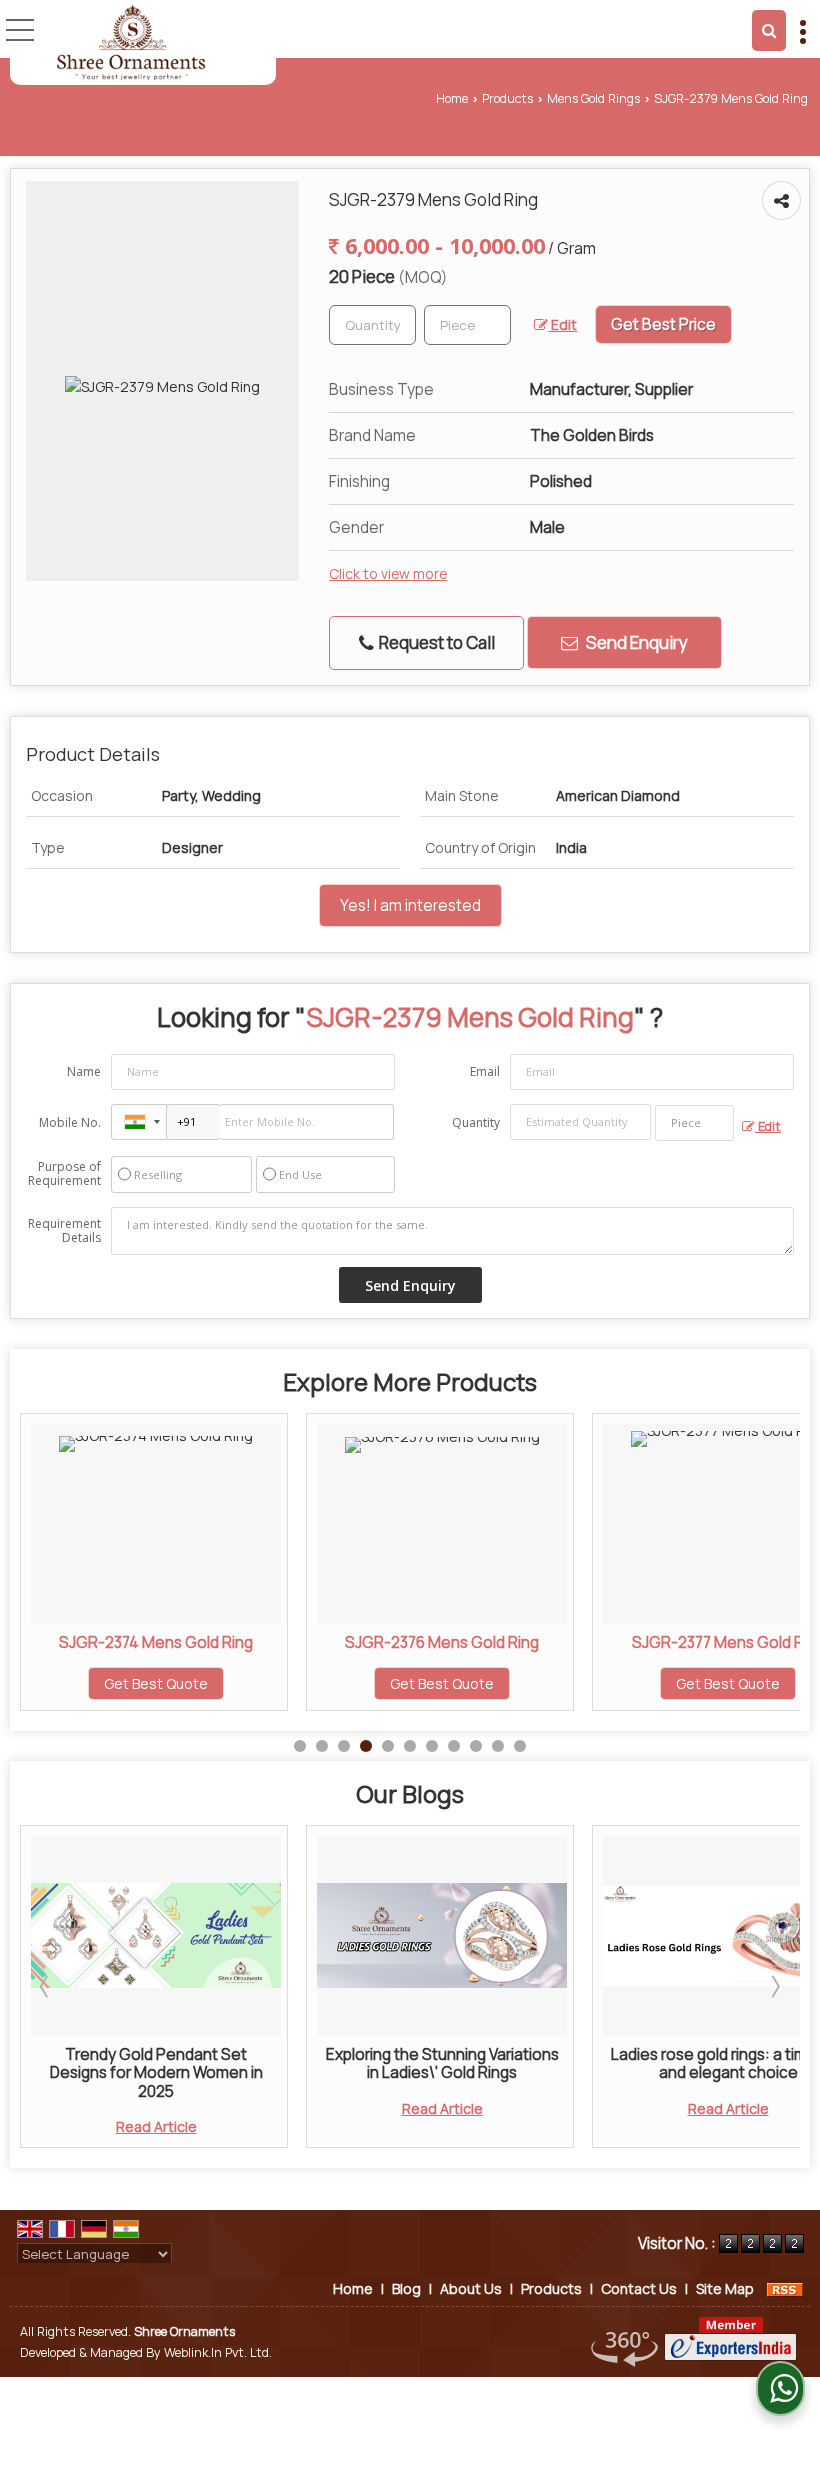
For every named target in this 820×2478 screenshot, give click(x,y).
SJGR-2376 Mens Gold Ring (204, 1642)
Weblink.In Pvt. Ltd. (218, 2352)
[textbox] (467, 325)
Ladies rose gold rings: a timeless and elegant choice (493, 2063)
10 (498, 1746)
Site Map (725, 2288)
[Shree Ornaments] (131, 42)
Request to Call (435, 642)
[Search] (769, 30)
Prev (46, 1986)
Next (774, 1986)
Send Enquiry (635, 642)
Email (485, 1071)
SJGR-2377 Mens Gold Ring (489, 1642)
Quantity (476, 1122)
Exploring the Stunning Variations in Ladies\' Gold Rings (207, 2063)
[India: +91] (139, 1122)
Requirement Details (64, 1231)
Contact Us (639, 2288)
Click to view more (388, 573)
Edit (562, 324)
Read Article (207, 2108)
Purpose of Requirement (64, 1174)
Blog (406, 2288)
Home (452, 98)
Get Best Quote (204, 1683)
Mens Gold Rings (593, 98)
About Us (471, 2288)
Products (507, 98)
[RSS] (785, 2288)
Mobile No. (70, 1122)
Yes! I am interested (410, 905)
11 (520, 1746)
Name (84, 1071)
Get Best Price (663, 324)
